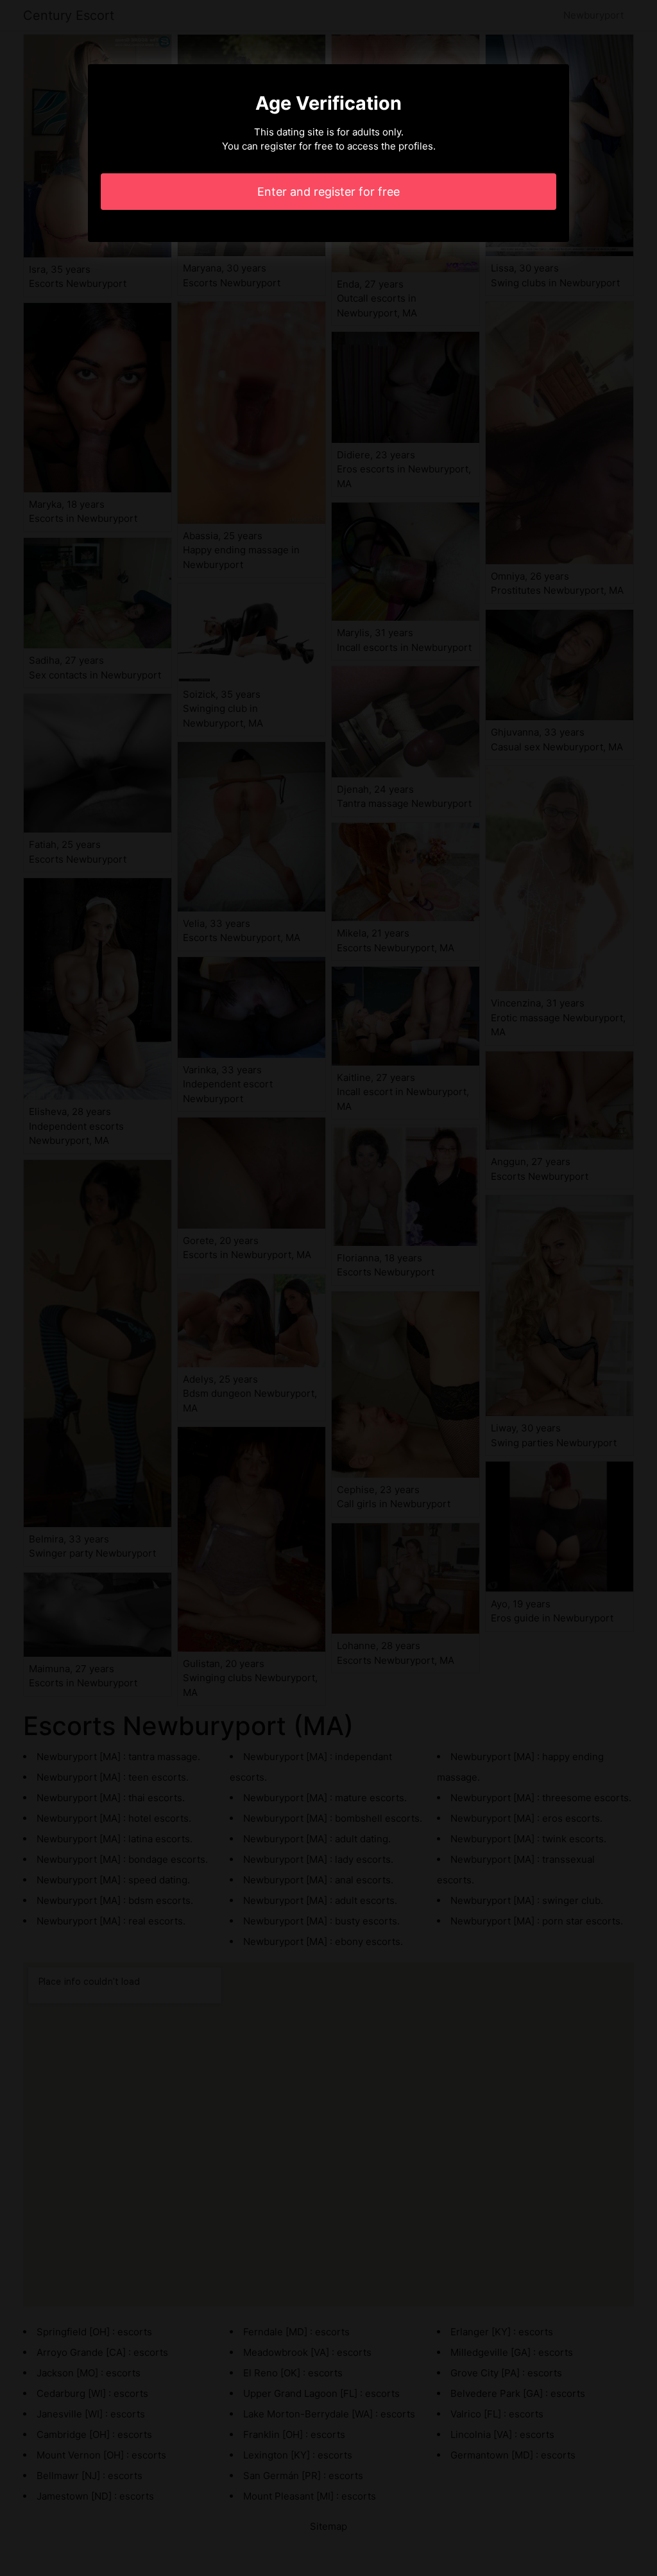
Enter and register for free (328, 192)
